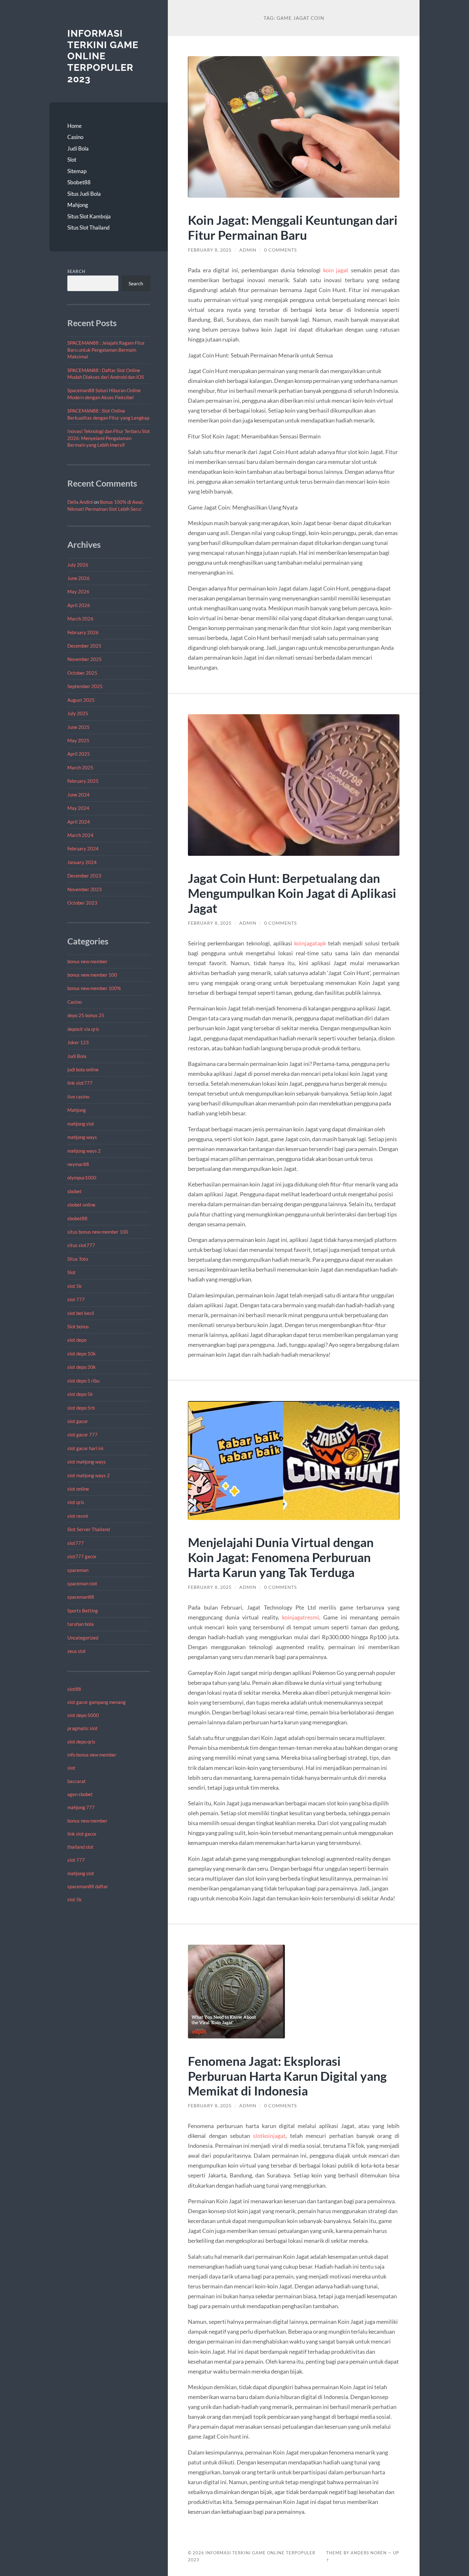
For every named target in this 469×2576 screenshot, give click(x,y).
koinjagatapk (310, 943)
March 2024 (80, 835)
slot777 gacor (82, 1556)
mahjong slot (81, 1124)
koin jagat (336, 270)
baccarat (77, 1781)
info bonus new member (92, 1755)
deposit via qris (83, 1029)
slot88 (74, 1689)
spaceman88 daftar (88, 1886)
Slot (72, 160)
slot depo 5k (80, 1394)
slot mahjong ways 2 (89, 1475)
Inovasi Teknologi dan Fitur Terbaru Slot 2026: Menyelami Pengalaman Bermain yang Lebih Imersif (109, 438)
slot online (78, 1489)
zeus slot (77, 1651)
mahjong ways (82, 1137)
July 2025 (78, 713)
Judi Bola (78, 148)
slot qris (76, 1502)
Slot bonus (78, 1326)
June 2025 (78, 727)
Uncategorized (83, 1638)
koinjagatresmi (301, 1617)
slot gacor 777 (82, 1435)
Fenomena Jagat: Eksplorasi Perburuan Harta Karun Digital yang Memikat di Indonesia (287, 2076)
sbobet (74, 1191)
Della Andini (80, 502)
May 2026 (78, 591)
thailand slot (80, 1847)
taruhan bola (81, 1624)
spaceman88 (81, 1597)
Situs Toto (78, 1259)
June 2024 (78, 795)
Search (76, 271)
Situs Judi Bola (84, 194)
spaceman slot (82, 1583)
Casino (75, 137)
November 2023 (85, 889)
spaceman (78, 1570)
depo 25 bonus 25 (86, 1015)
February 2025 (83, 781)
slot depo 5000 (83, 1715)
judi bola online (83, 1069)
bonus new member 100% (94, 988)
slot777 (76, 1543)
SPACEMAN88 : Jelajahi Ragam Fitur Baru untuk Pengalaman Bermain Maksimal (106, 350)
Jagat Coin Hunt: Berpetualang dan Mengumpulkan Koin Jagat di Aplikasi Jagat (292, 893)
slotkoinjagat (269, 2136)
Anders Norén (369, 2553)
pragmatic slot (82, 1728)
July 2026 (78, 565)
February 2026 (83, 632)
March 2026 (80, 619)
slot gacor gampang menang (97, 1702)
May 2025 (78, 740)
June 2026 (78, 578)
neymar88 (78, 1164)
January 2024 (82, 862)
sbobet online (81, 1205)
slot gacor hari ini (85, 1448)
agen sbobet (80, 1794)
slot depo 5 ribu (83, 1381)
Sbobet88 (79, 182)
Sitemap (77, 171)
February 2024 (83, 848)
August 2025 (81, 700)
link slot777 (80, 1083)
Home (74, 126)
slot (71, 1768)
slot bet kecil (81, 1313)
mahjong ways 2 (84, 1151)
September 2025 (85, 686)
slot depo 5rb (81, 1408)
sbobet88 (77, 1218)
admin (248, 250)
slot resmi (78, 1516)
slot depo (77, 1340)
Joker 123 (78, 1042)
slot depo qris (81, 1742)
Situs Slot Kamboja (89, 216)
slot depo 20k (82, 1367)
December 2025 (84, 646)
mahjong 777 (81, 1807)
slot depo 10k (82, 1354)
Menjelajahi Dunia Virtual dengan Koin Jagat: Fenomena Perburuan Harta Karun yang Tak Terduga (281, 1557)
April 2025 (79, 754)
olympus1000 (82, 1178)
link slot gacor (82, 1834)
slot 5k (74, 1286)
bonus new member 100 (92, 975)
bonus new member (87, 961)
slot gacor (78, 1421)
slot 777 (76, 1299)
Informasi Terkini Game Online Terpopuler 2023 (103, 56)
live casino (78, 1097)
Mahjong (78, 205)
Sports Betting (83, 1611)
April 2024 (79, 822)
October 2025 (82, 673)
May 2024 (78, 808)
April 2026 (79, 605)
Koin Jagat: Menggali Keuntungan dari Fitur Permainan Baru (293, 227)
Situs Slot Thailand (89, 228)
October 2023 (82, 903)
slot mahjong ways (87, 1462)
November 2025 (85, 659)
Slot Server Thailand (89, 1529)
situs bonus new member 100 (98, 1232)
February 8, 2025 (210, 250)
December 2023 (84, 876)
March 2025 (80, 767)
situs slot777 (81, 1245)
